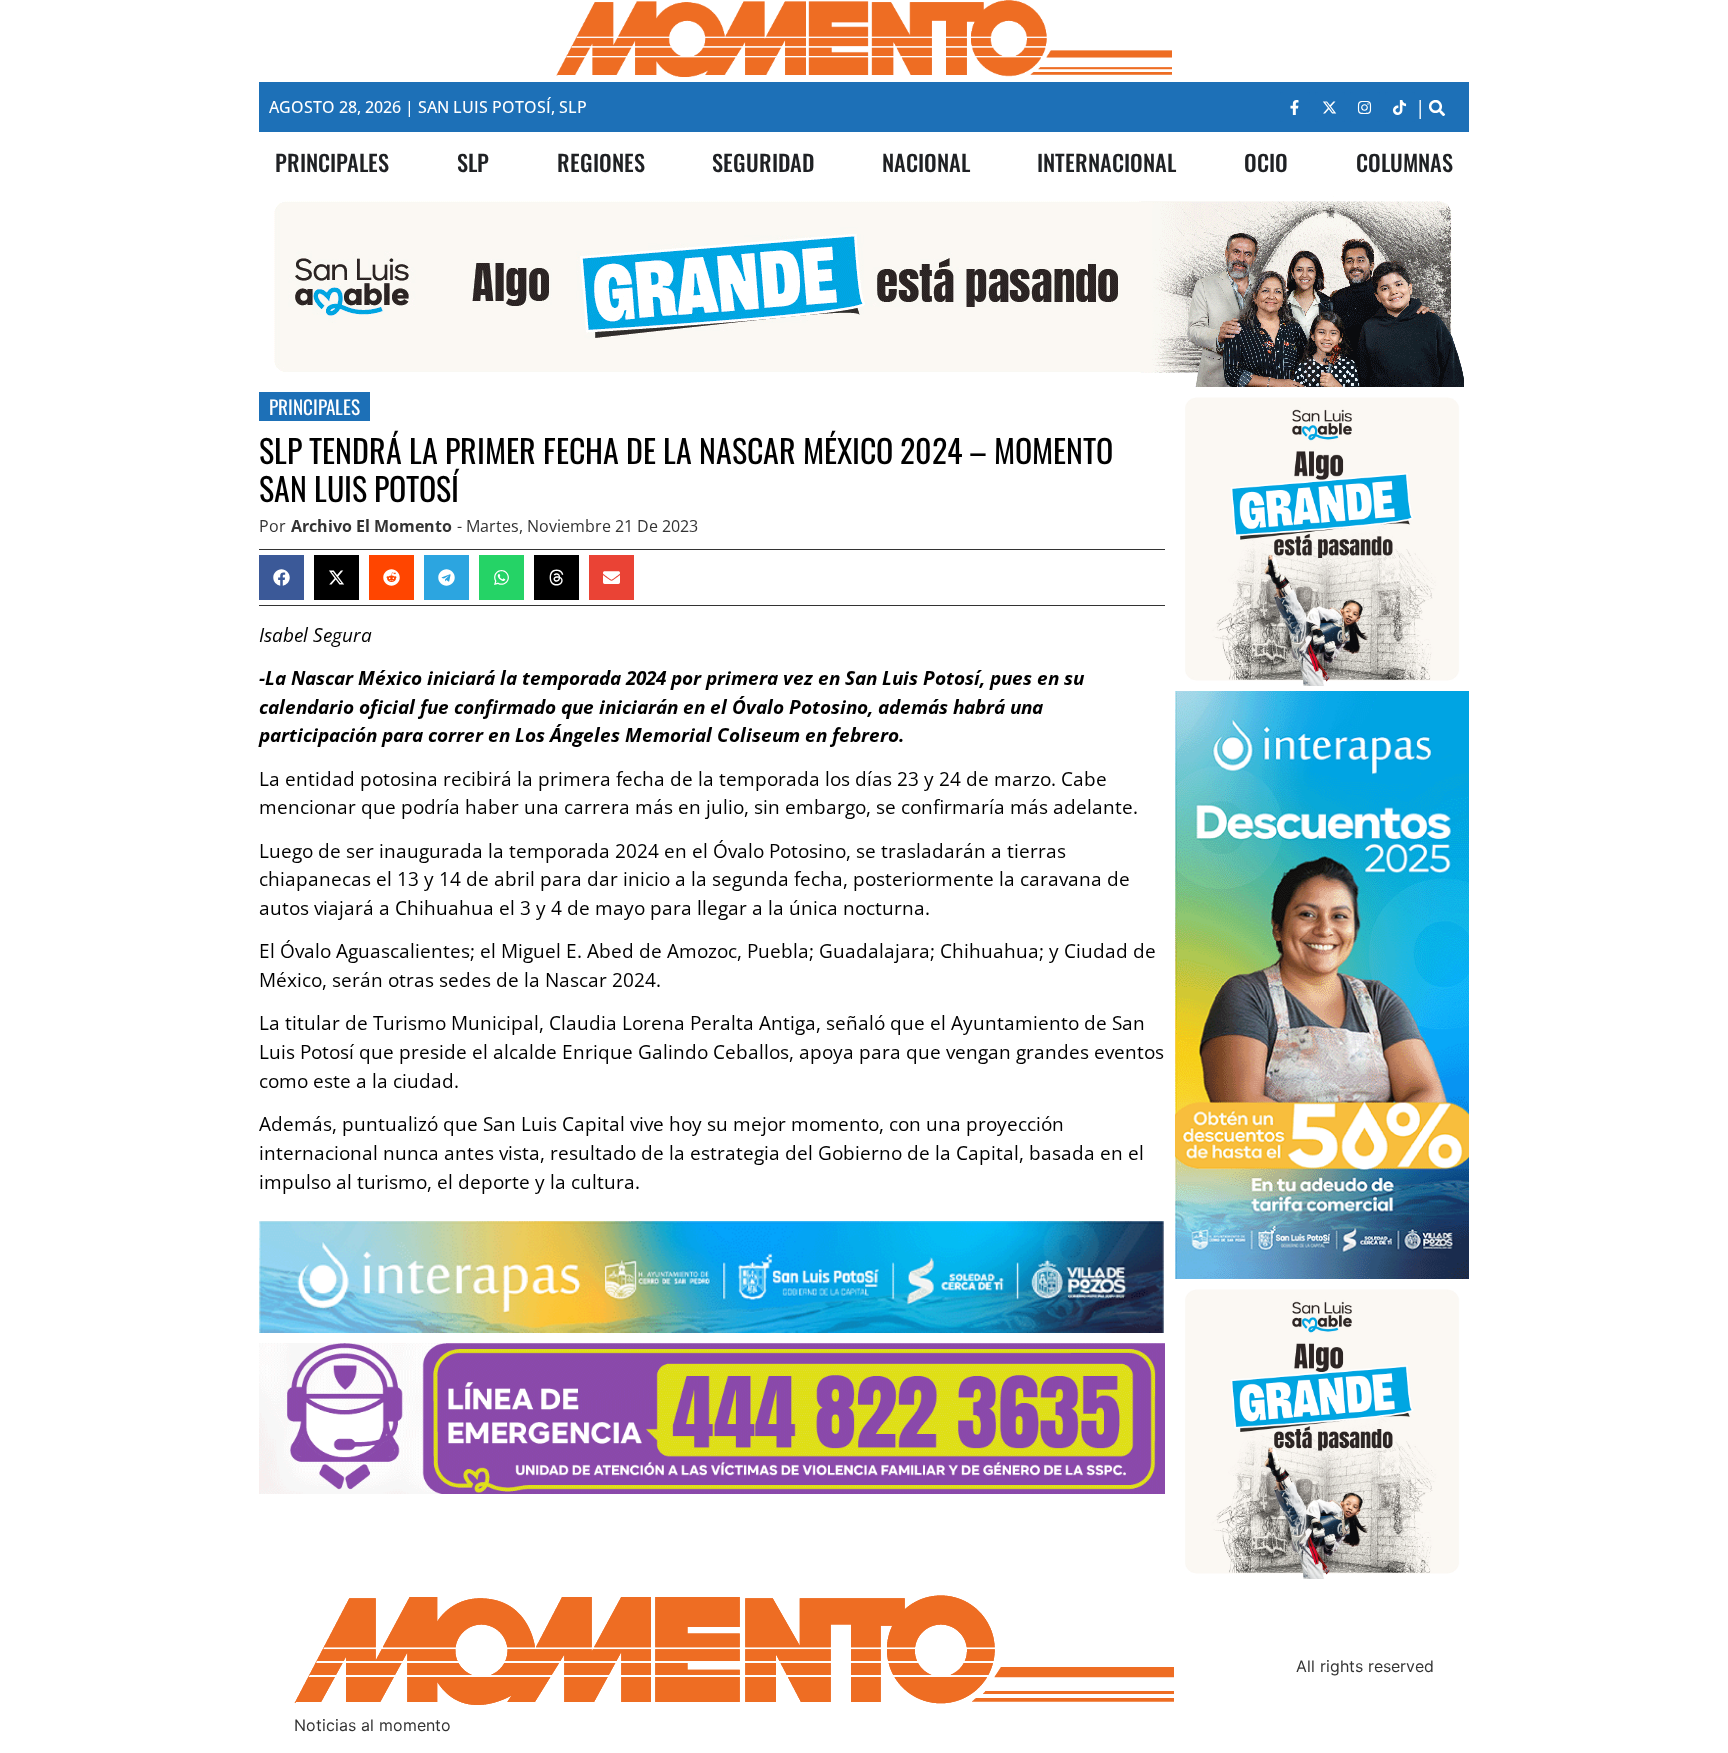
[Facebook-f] (1295, 107)
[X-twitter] (1330, 107)
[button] (1437, 107)
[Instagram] (1365, 107)
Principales (314, 406)
